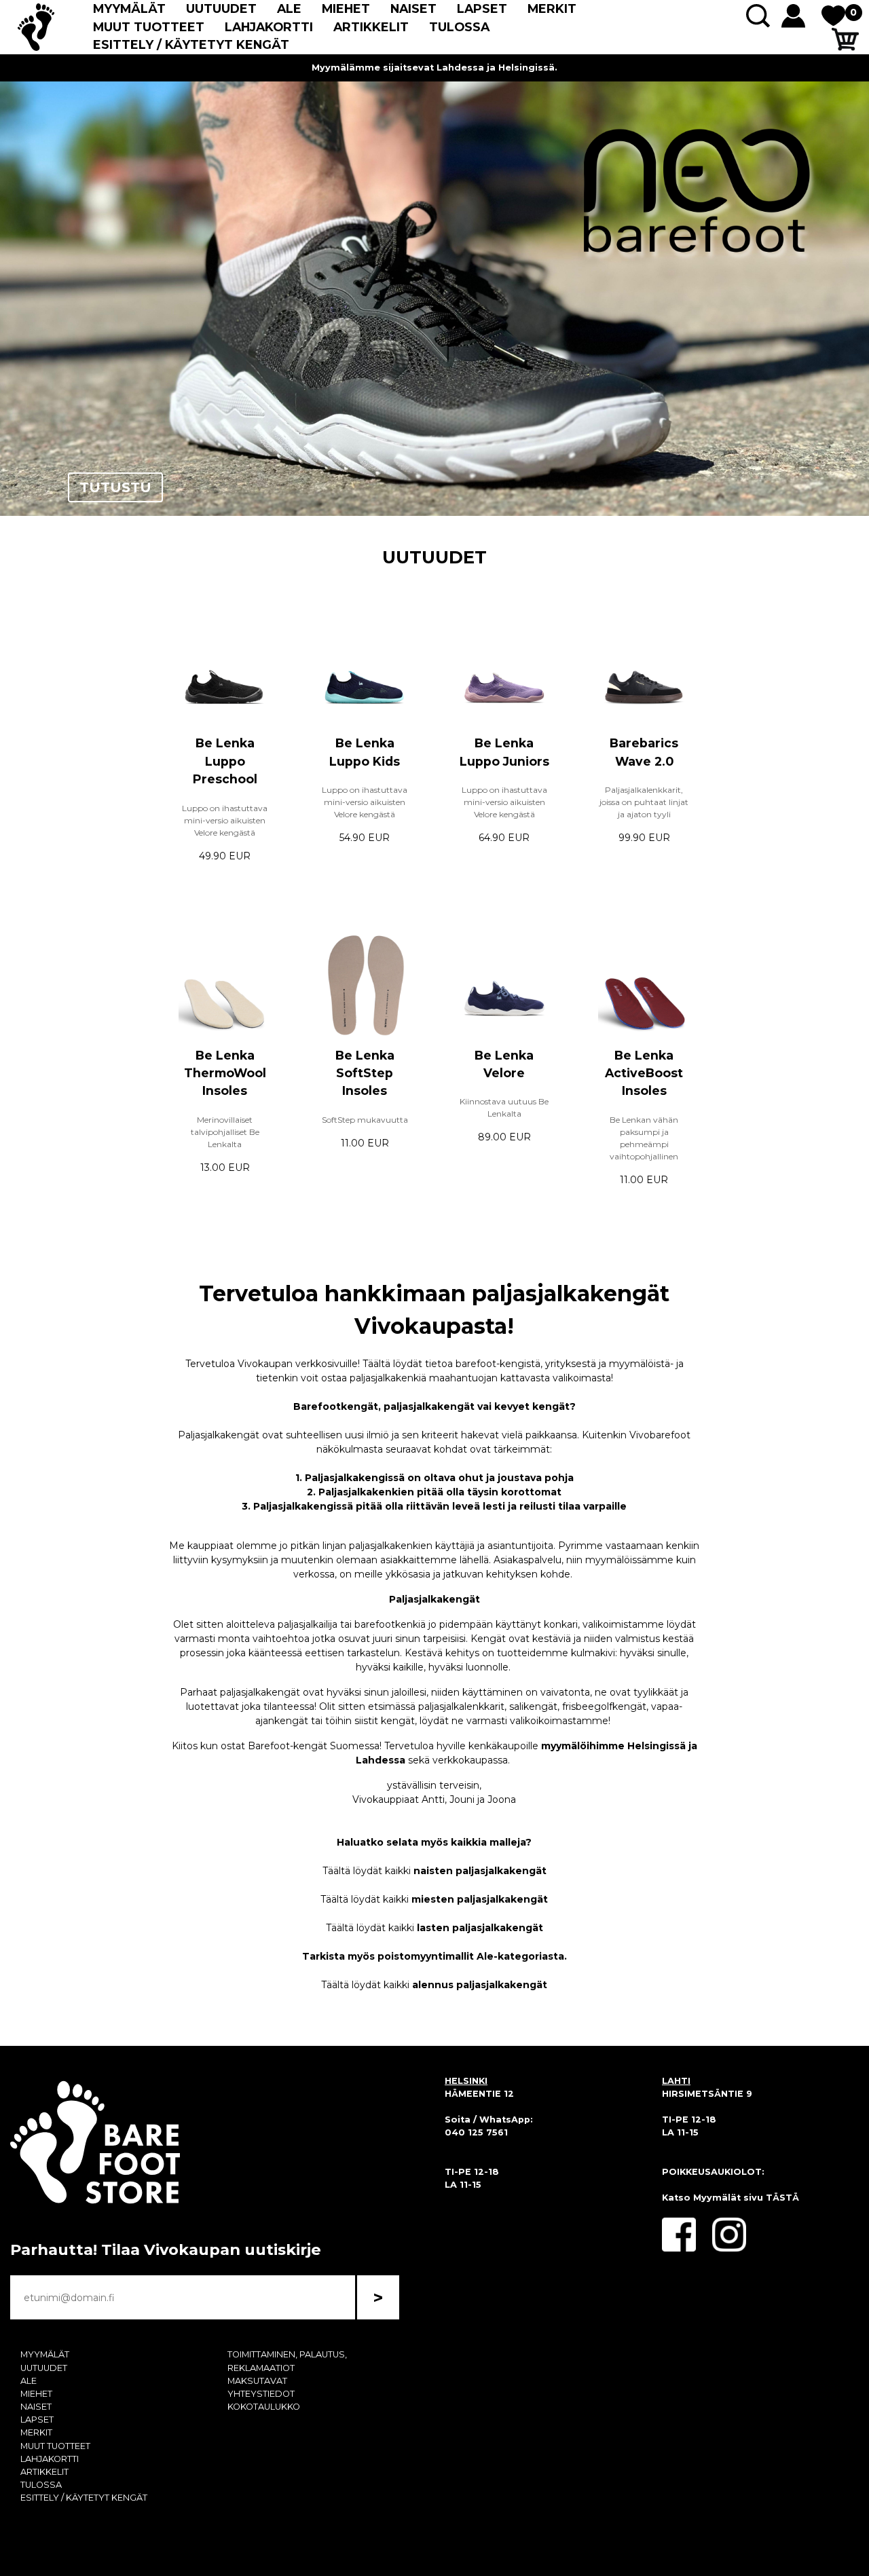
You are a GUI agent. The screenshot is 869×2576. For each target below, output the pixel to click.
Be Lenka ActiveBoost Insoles (644, 1073)
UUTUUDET (221, 8)
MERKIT (552, 8)
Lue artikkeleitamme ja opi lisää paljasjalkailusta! (434, 68)
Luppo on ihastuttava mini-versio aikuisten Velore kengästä (225, 820)
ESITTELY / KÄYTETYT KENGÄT (191, 44)
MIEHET (346, 8)
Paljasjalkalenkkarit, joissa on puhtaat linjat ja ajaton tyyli (644, 802)
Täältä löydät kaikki (434, 1871)
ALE (289, 8)
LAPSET (482, 8)
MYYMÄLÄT (129, 8)
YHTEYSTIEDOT (261, 2394)
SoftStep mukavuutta (365, 1120)
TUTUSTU (115, 487)
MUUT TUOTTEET (149, 27)
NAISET (413, 8)
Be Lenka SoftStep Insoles (365, 1073)
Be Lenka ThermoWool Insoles (225, 1073)
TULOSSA (459, 27)
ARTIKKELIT (371, 27)
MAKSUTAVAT (257, 2381)
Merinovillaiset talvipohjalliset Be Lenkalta (225, 1132)
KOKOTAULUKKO (264, 2407)
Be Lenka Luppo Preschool (225, 761)
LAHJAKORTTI (269, 27)
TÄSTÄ (782, 2198)
